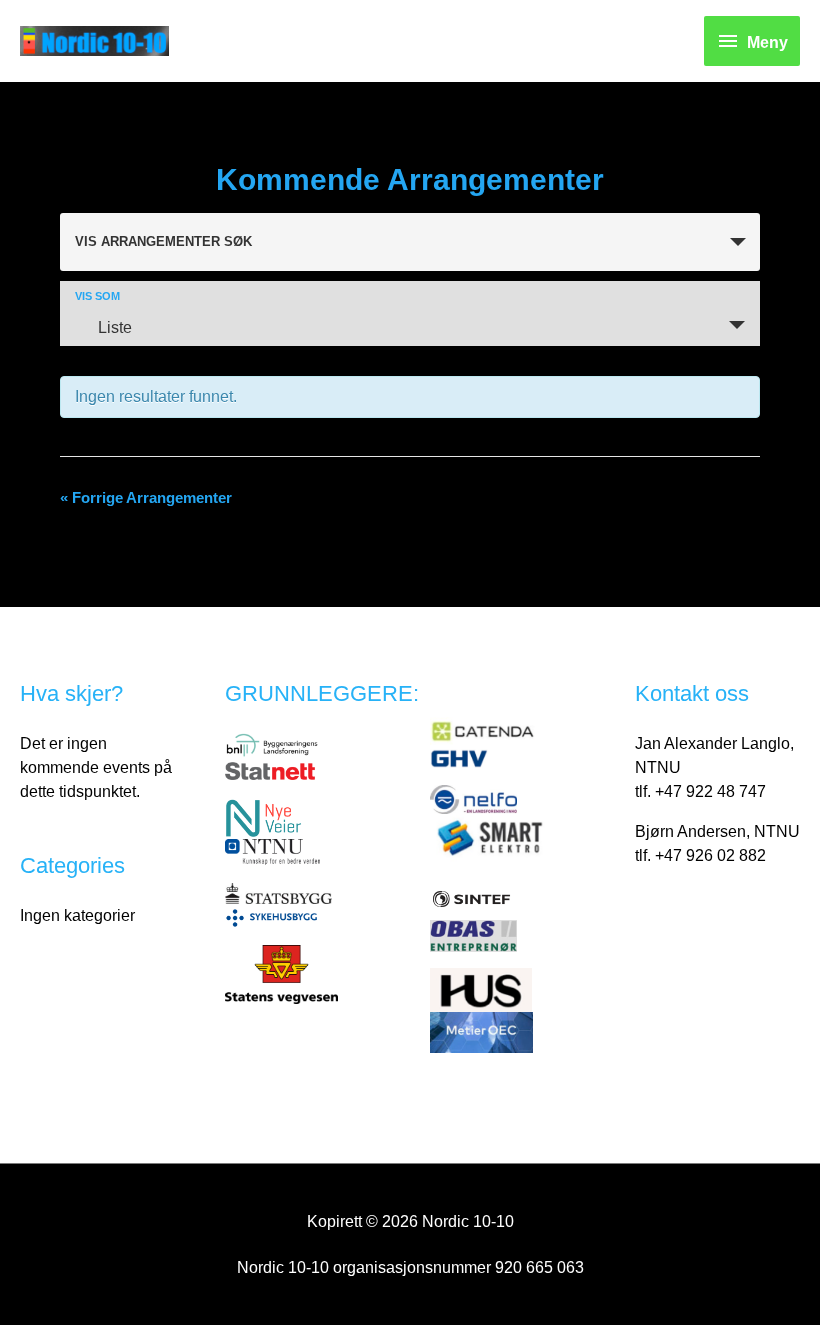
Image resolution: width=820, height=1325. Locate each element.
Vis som (97, 296)
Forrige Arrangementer (146, 497)
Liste (115, 327)
